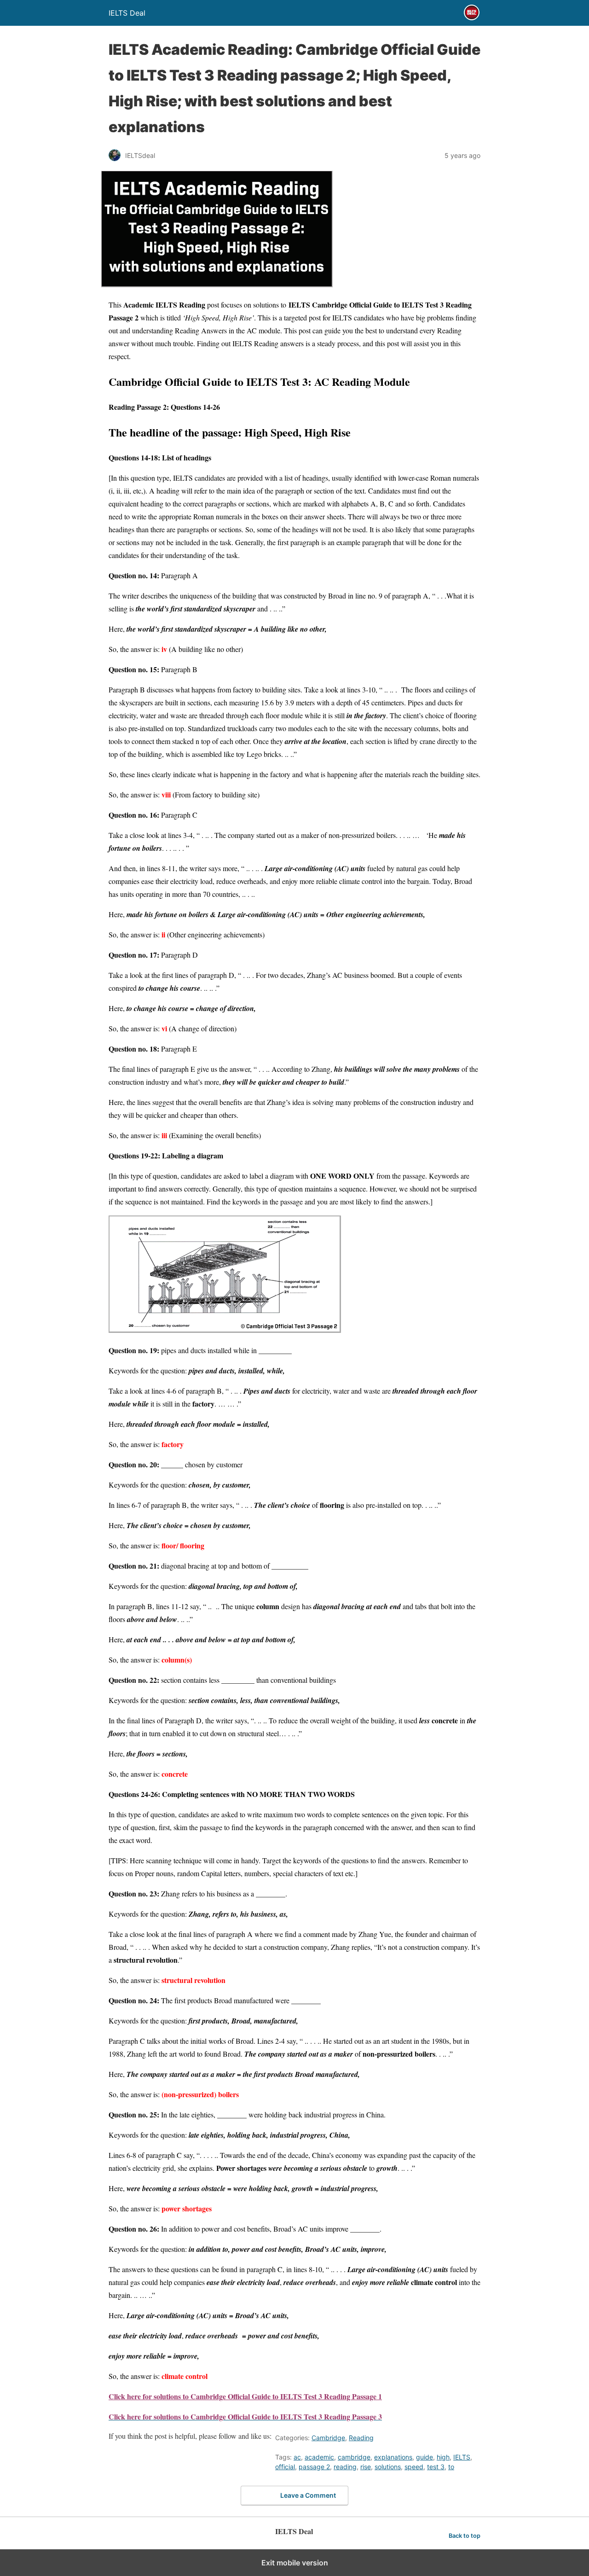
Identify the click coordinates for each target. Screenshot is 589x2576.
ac (297, 2457)
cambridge (354, 2457)
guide (424, 2457)
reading (345, 2467)
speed (414, 2467)
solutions (388, 2467)
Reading (361, 2438)
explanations (393, 2457)
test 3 (436, 2467)
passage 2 (314, 2467)
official (285, 2467)
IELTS (462, 2457)
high (443, 2457)
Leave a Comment (308, 2495)
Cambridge (328, 2438)
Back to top (465, 2536)
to (451, 2467)
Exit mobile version (295, 2563)
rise (366, 2467)
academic (319, 2457)
